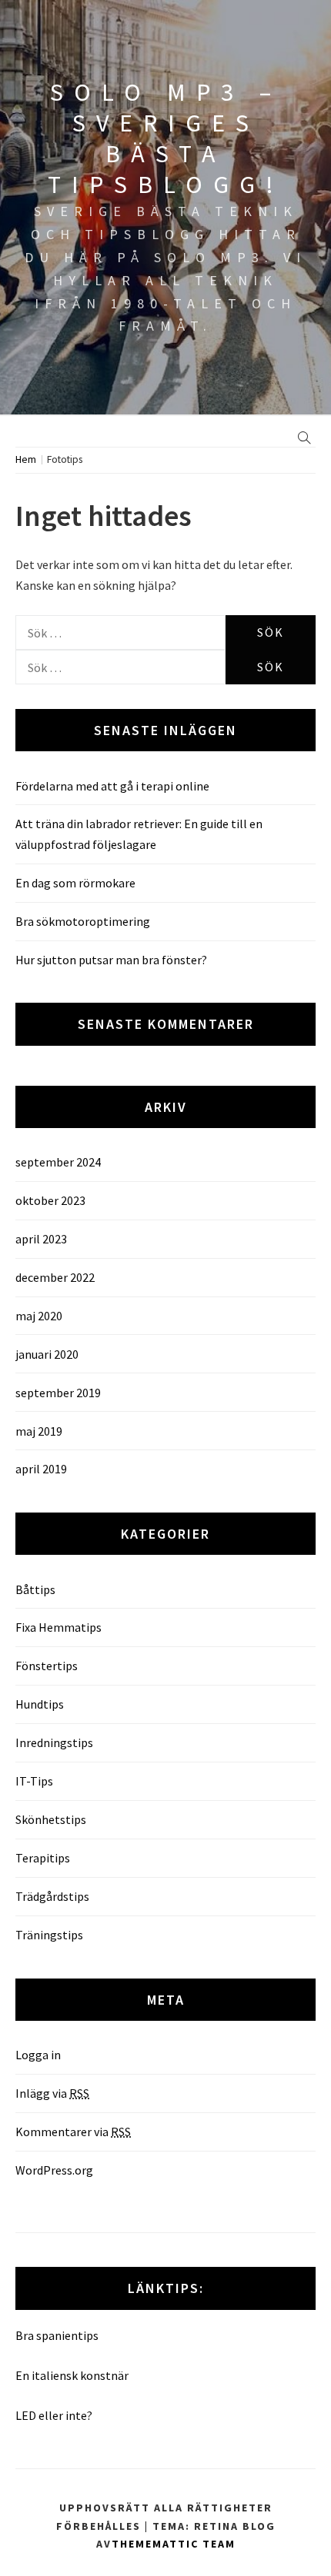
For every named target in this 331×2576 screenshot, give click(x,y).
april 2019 (41, 1469)
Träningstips (49, 1935)
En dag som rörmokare (75, 883)
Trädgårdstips (52, 1896)
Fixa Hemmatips (59, 1627)
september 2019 (58, 1393)
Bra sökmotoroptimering (83, 921)
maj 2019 (39, 1431)
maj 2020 (39, 1316)
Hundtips (40, 1704)
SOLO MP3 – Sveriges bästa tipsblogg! (166, 138)
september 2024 (58, 1162)
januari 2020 (47, 1354)
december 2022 (55, 1277)
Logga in (38, 2055)
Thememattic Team (174, 2544)
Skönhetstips (51, 1819)
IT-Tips (34, 1781)
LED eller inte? (54, 2415)
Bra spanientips (57, 2335)
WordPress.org (54, 2170)
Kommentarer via (73, 2132)
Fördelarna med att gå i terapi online (112, 786)
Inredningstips (54, 1742)
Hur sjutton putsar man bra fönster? (111, 960)
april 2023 (41, 1239)
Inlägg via (52, 2093)
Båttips (35, 1589)
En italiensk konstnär (72, 2375)
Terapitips (43, 1858)
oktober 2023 (50, 1200)
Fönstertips (47, 1666)
